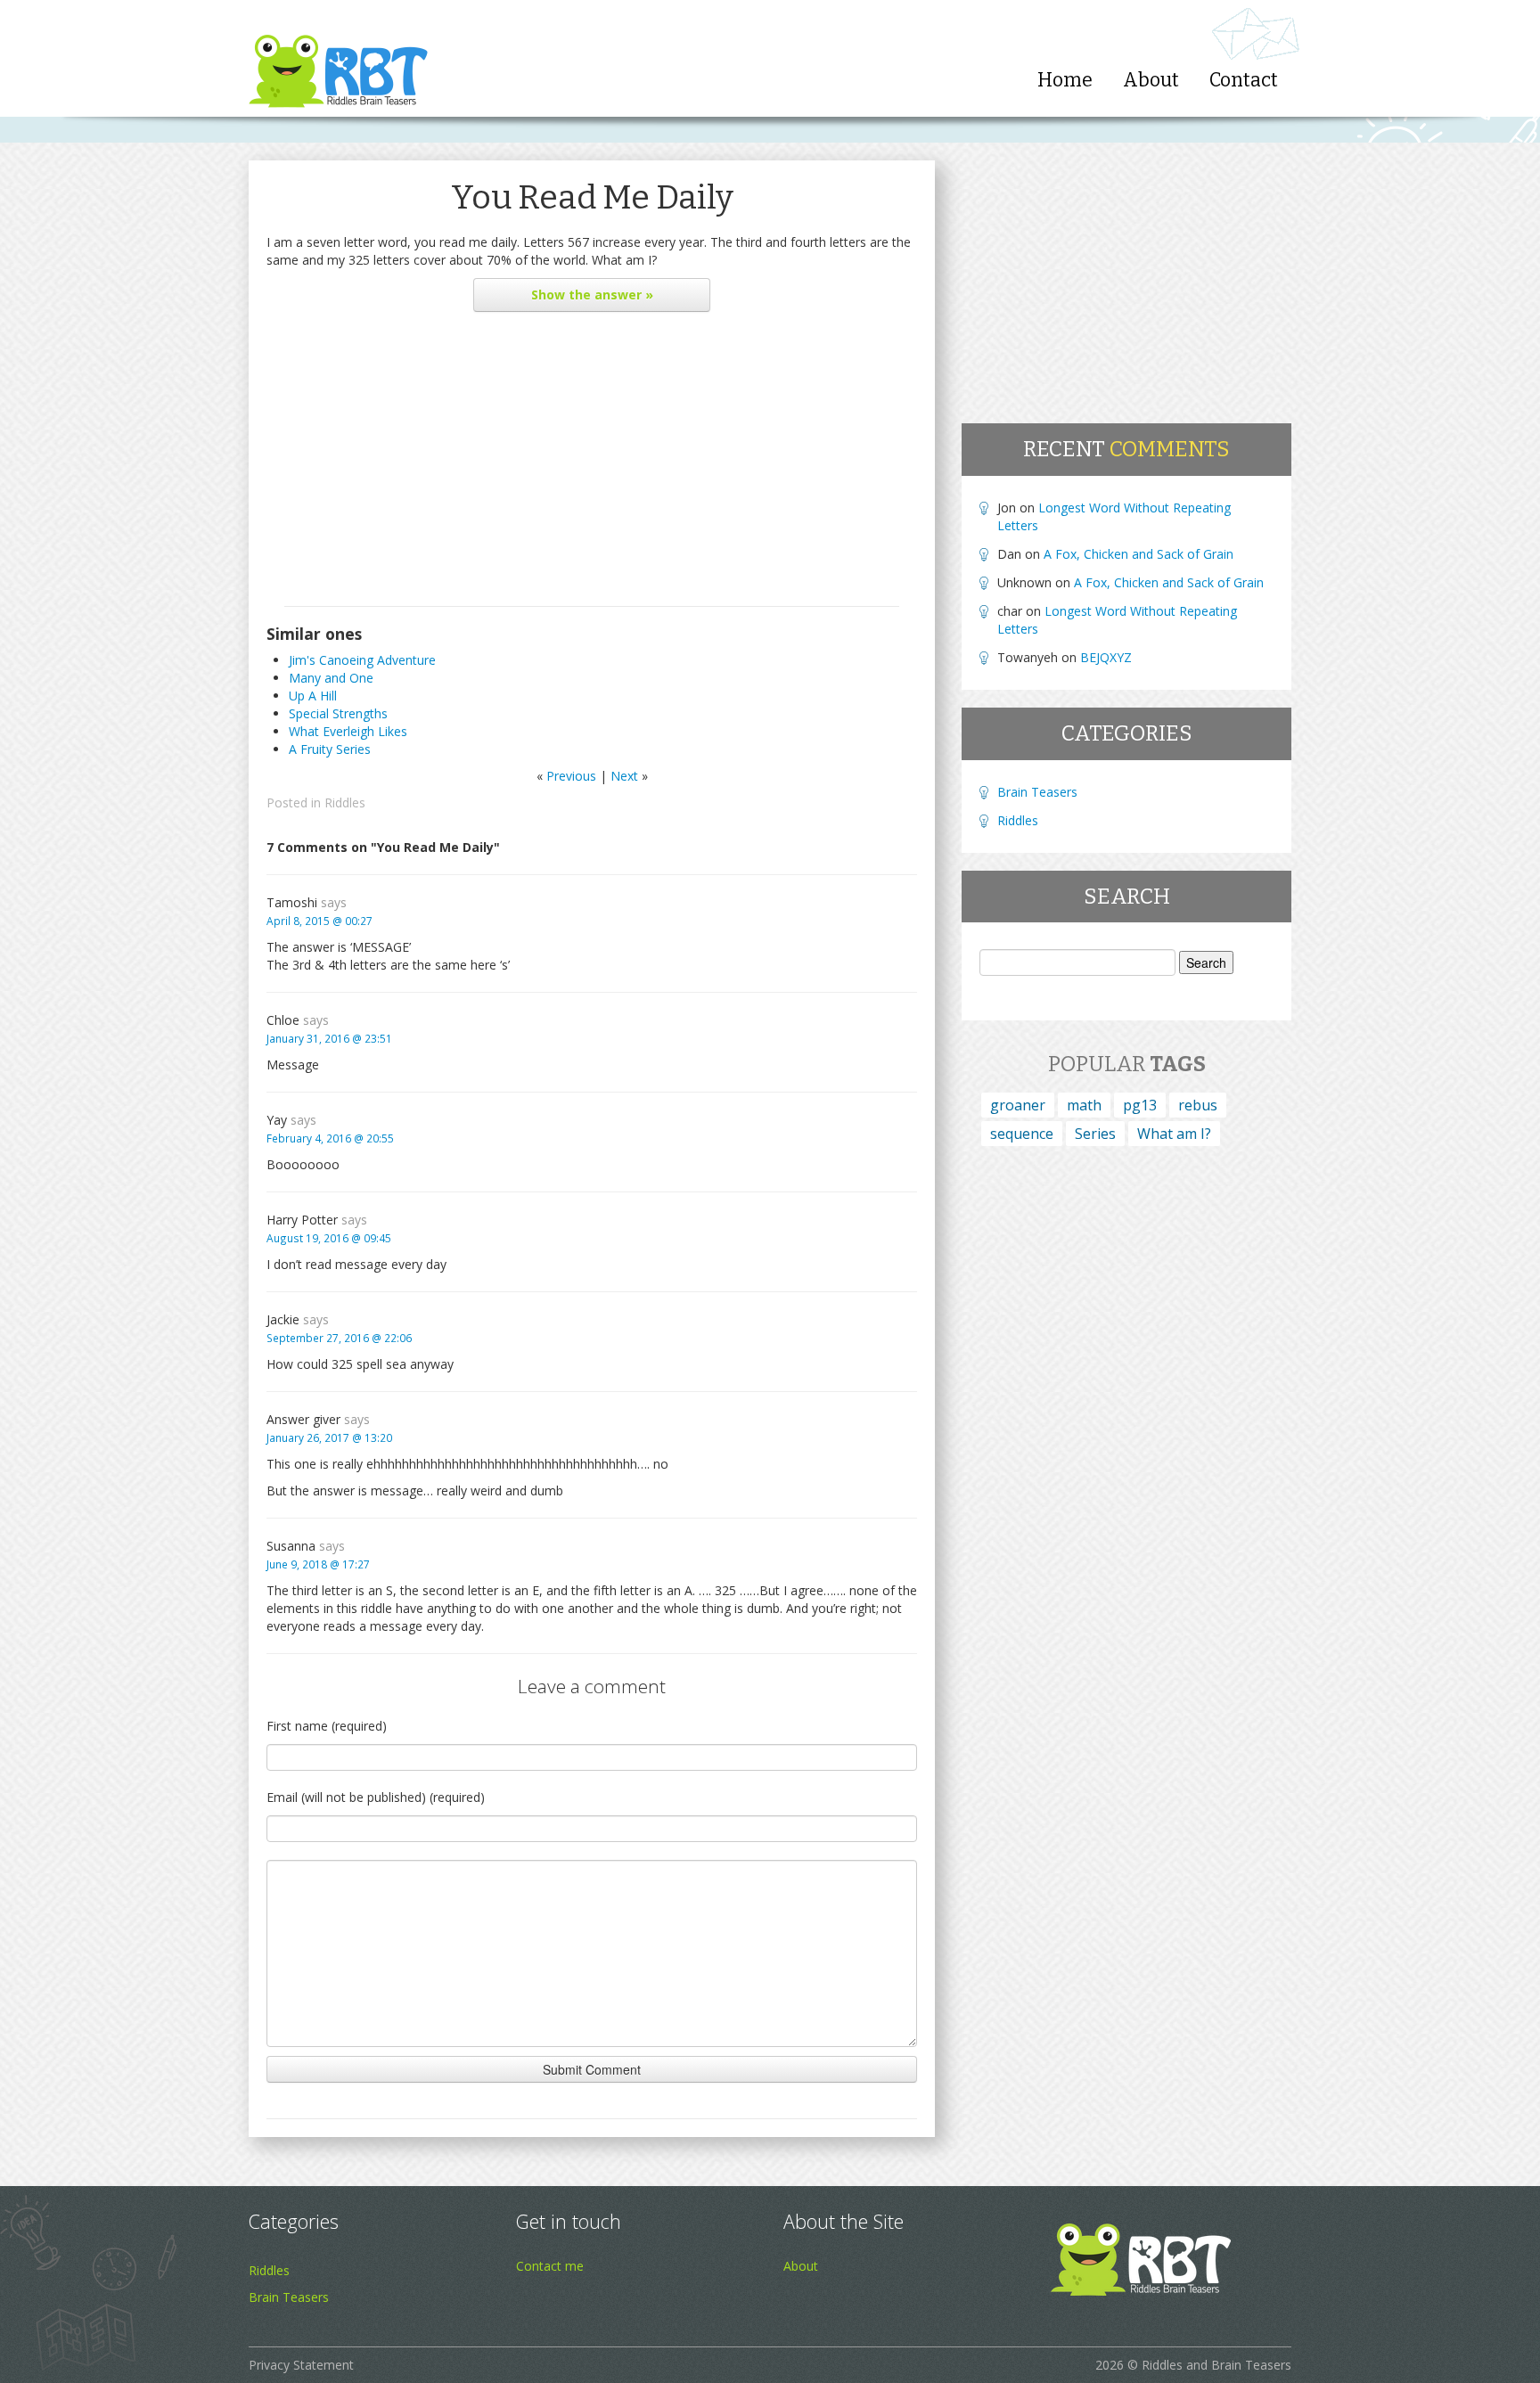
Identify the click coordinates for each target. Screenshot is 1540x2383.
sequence (1022, 1134)
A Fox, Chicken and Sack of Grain (1139, 554)
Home (1065, 80)
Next (624, 776)
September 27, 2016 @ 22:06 (339, 1338)
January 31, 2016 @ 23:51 (329, 1038)
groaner (1018, 1105)
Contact (1244, 80)
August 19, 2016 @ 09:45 (329, 1238)
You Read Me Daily (592, 197)
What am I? (1174, 1134)
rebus (1198, 1105)
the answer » (592, 295)
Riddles (345, 803)
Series (1095, 1134)
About (1151, 80)
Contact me (550, 2266)
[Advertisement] (592, 463)
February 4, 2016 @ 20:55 (330, 1138)
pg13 (1140, 1105)
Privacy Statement (301, 2365)
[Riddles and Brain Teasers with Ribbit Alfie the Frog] (338, 58)
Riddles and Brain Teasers (1216, 2365)
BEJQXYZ (1106, 657)
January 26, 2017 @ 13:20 (329, 1437)
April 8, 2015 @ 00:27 (319, 921)
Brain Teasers (1037, 792)
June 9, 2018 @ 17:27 (318, 1564)
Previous (571, 776)
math (1084, 1105)
